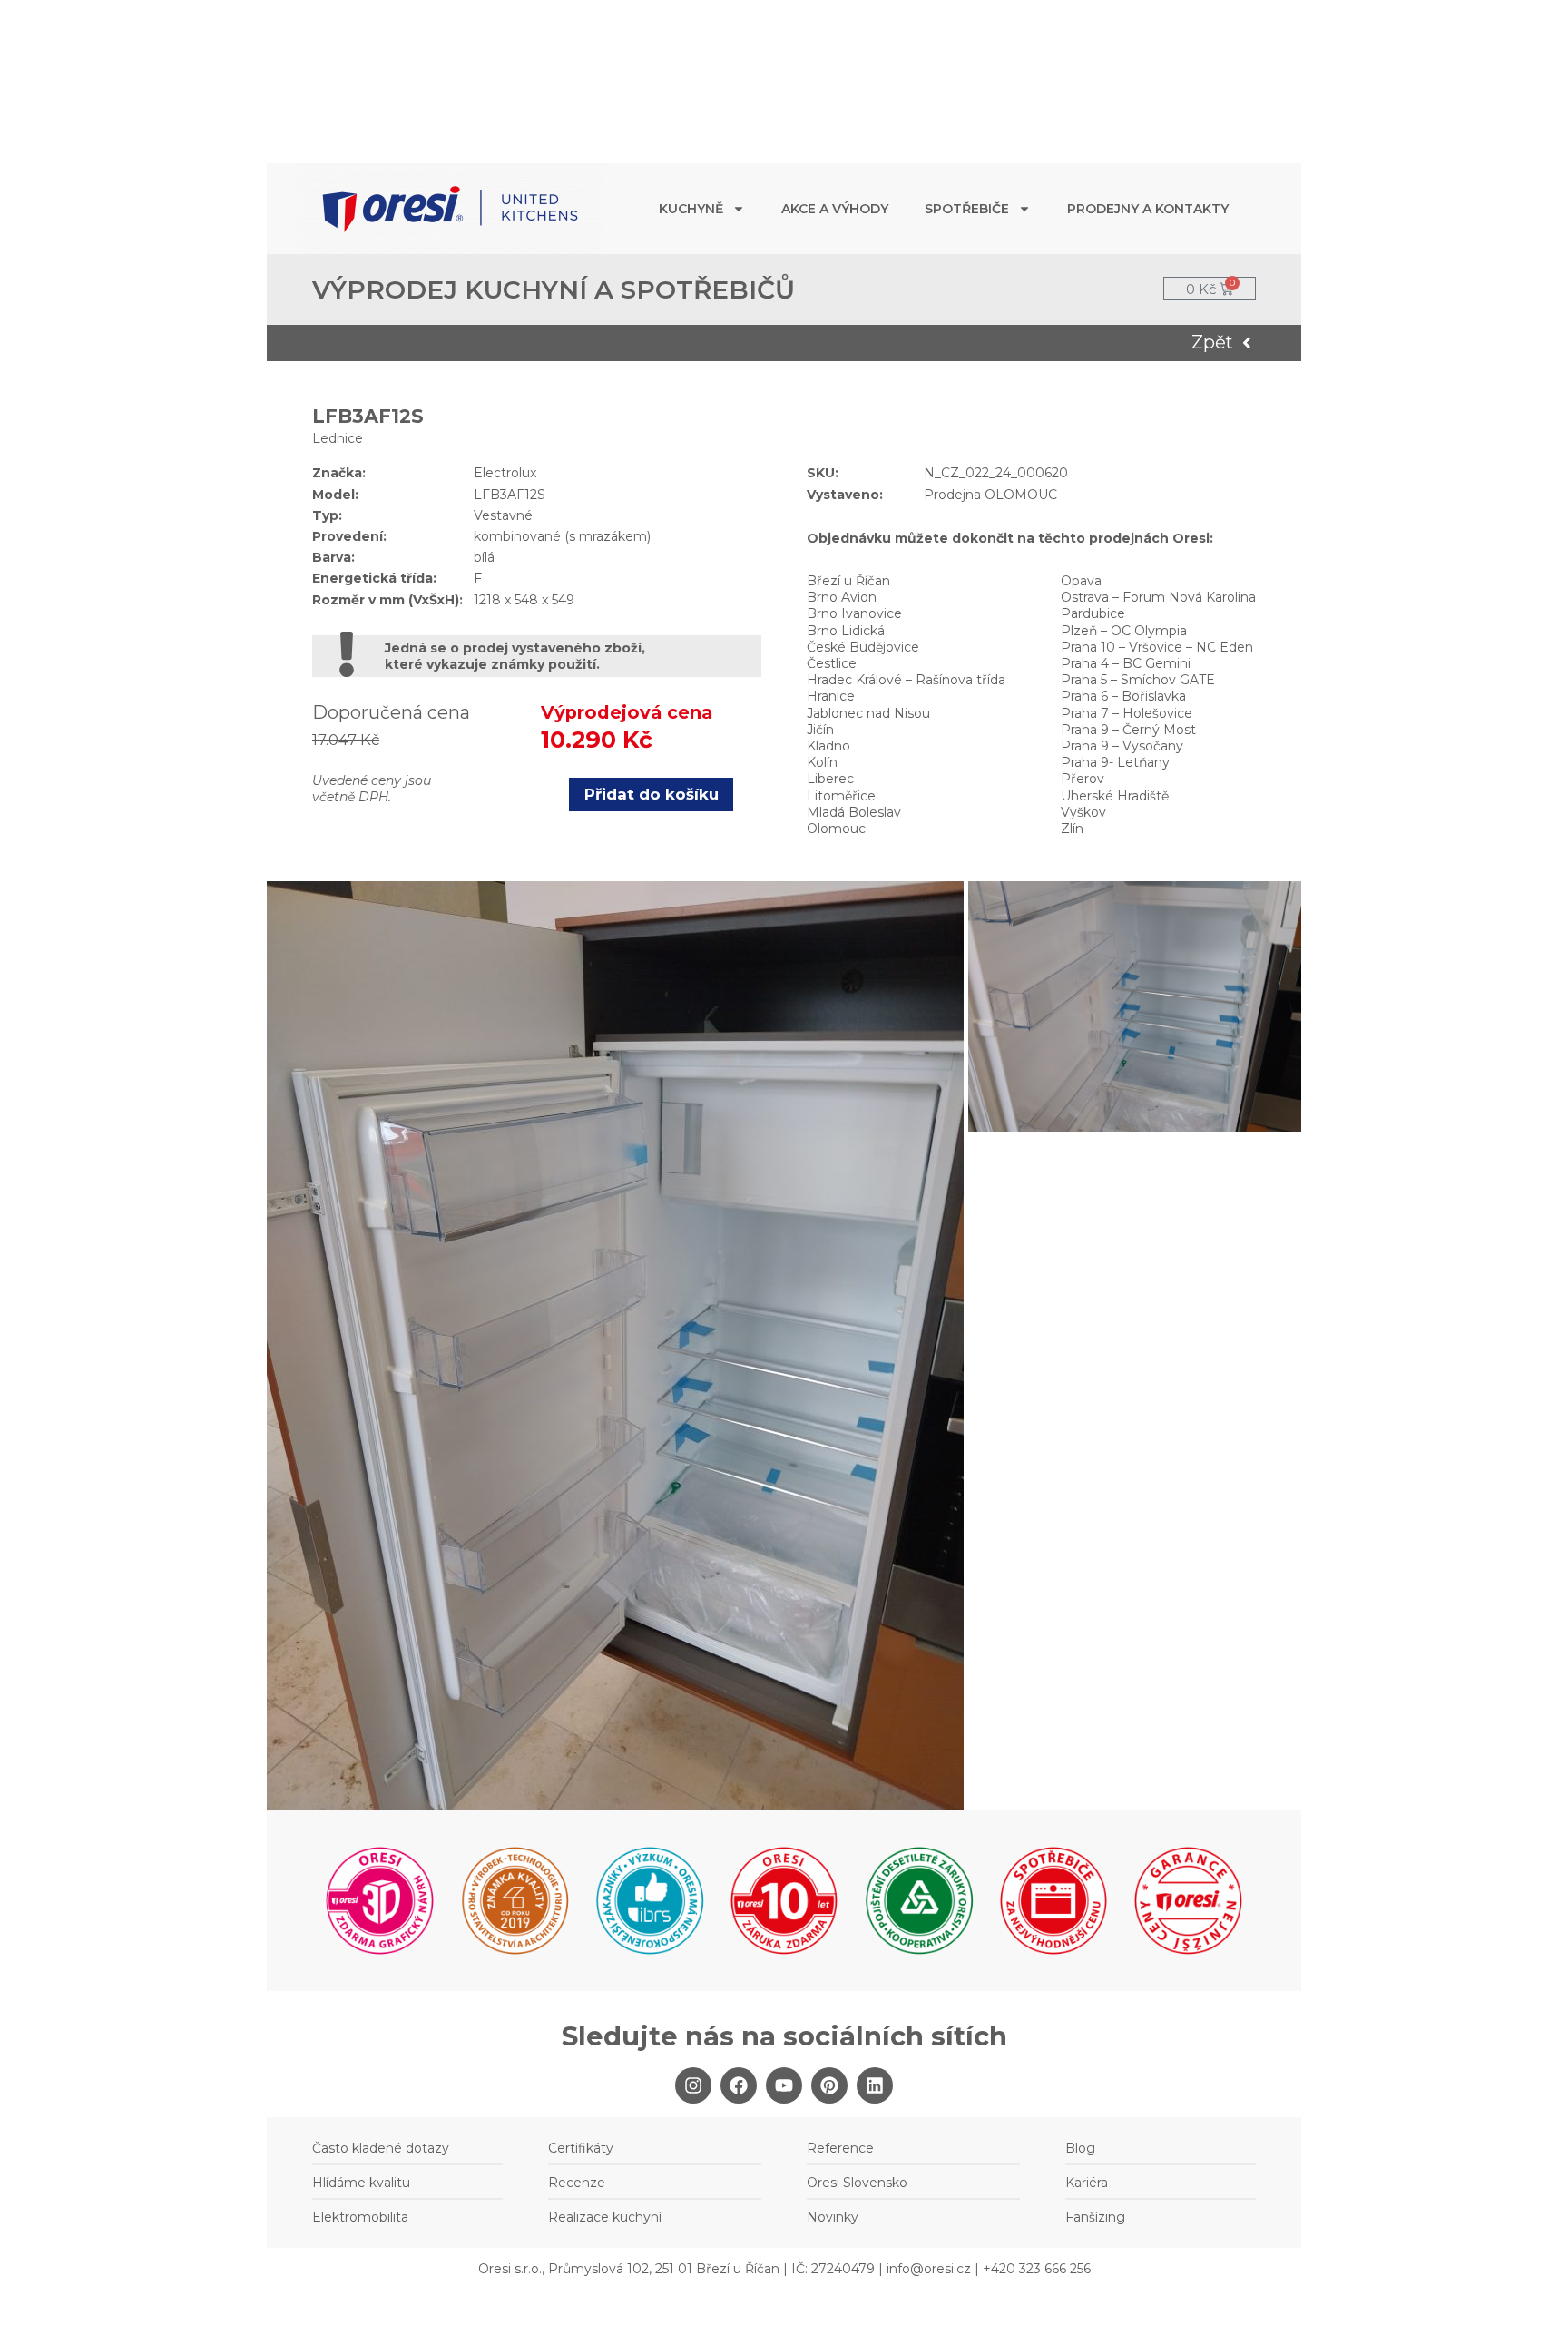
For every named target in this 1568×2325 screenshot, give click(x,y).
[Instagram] (693, 2085)
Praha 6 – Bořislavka (1123, 696)
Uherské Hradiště (1115, 796)
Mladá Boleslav (854, 812)
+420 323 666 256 (1037, 2269)
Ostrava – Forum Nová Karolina (1158, 597)
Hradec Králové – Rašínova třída (906, 680)
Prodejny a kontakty (1148, 209)
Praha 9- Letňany (1115, 762)
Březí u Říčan (848, 581)
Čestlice (832, 663)
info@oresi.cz (929, 2269)
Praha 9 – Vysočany (1122, 746)
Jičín (820, 730)
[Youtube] (784, 2085)
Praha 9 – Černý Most (1128, 730)
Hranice (831, 696)
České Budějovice (863, 647)
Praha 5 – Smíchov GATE (1138, 680)
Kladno (828, 746)
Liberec (830, 779)
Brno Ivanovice (854, 613)
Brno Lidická (846, 631)
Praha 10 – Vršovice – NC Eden (1157, 647)
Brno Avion (842, 597)
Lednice (338, 438)
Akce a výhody (835, 209)
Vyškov (1083, 812)
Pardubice (1093, 613)
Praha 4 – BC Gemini (1126, 663)
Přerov (1083, 779)
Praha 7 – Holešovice (1127, 713)
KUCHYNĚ (691, 209)
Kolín (822, 762)
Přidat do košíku (652, 794)
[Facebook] (739, 2085)
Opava (1081, 581)
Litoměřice (841, 796)
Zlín (1072, 829)
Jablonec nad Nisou (868, 713)
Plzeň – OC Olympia (1124, 631)
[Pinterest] (829, 2085)
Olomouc (836, 829)
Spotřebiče (967, 209)
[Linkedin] (875, 2085)
